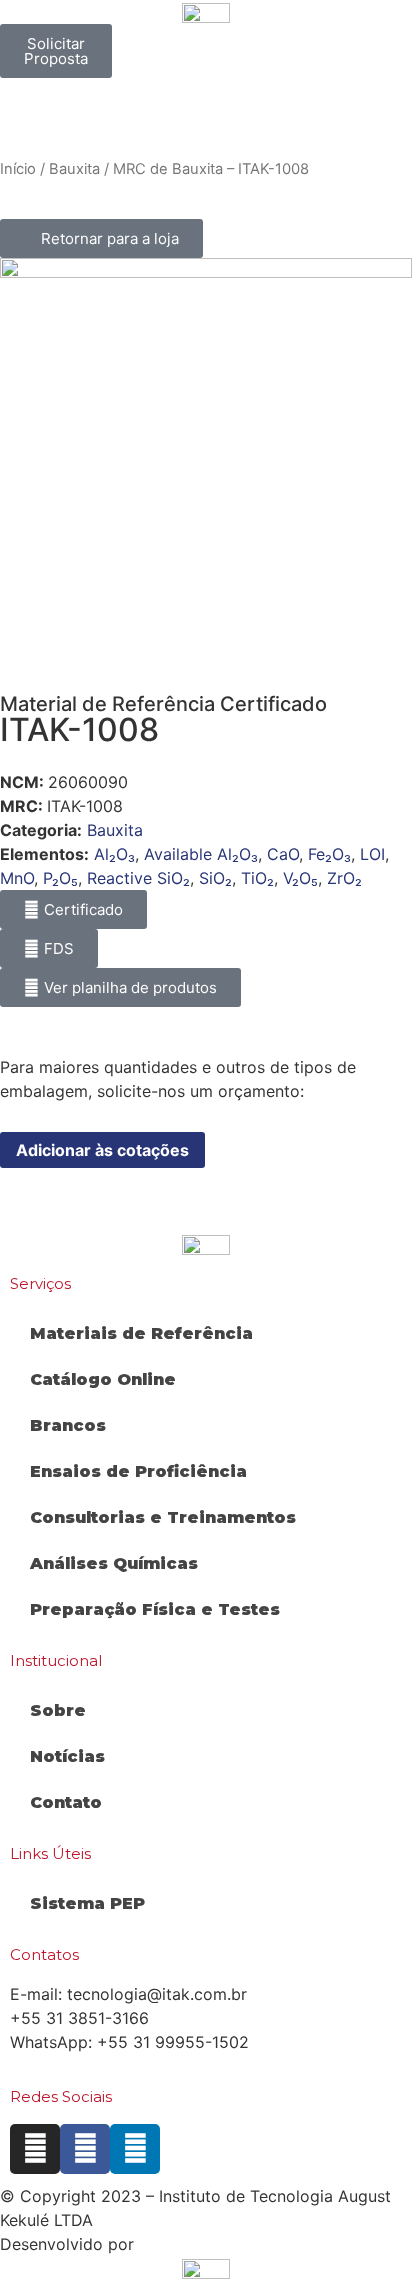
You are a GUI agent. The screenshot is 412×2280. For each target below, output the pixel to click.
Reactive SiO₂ (138, 878)
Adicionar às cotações (102, 1150)
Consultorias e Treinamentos (163, 1517)
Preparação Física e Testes (155, 1609)
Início (18, 169)
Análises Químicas (114, 1563)
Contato (66, 1802)
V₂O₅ (300, 878)
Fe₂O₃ (329, 854)
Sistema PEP (87, 1903)
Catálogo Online (103, 1379)
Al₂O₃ (114, 854)
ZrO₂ (344, 878)
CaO (283, 854)
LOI (372, 854)
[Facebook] (85, 2149)
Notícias (67, 1756)
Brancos (68, 1425)
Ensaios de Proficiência (138, 1471)
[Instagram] (35, 2149)
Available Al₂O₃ (201, 854)
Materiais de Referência (141, 1333)
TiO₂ (257, 878)
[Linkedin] (135, 2149)
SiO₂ (215, 878)
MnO (17, 878)
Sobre (58, 1710)
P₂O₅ (60, 878)
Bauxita (74, 169)
